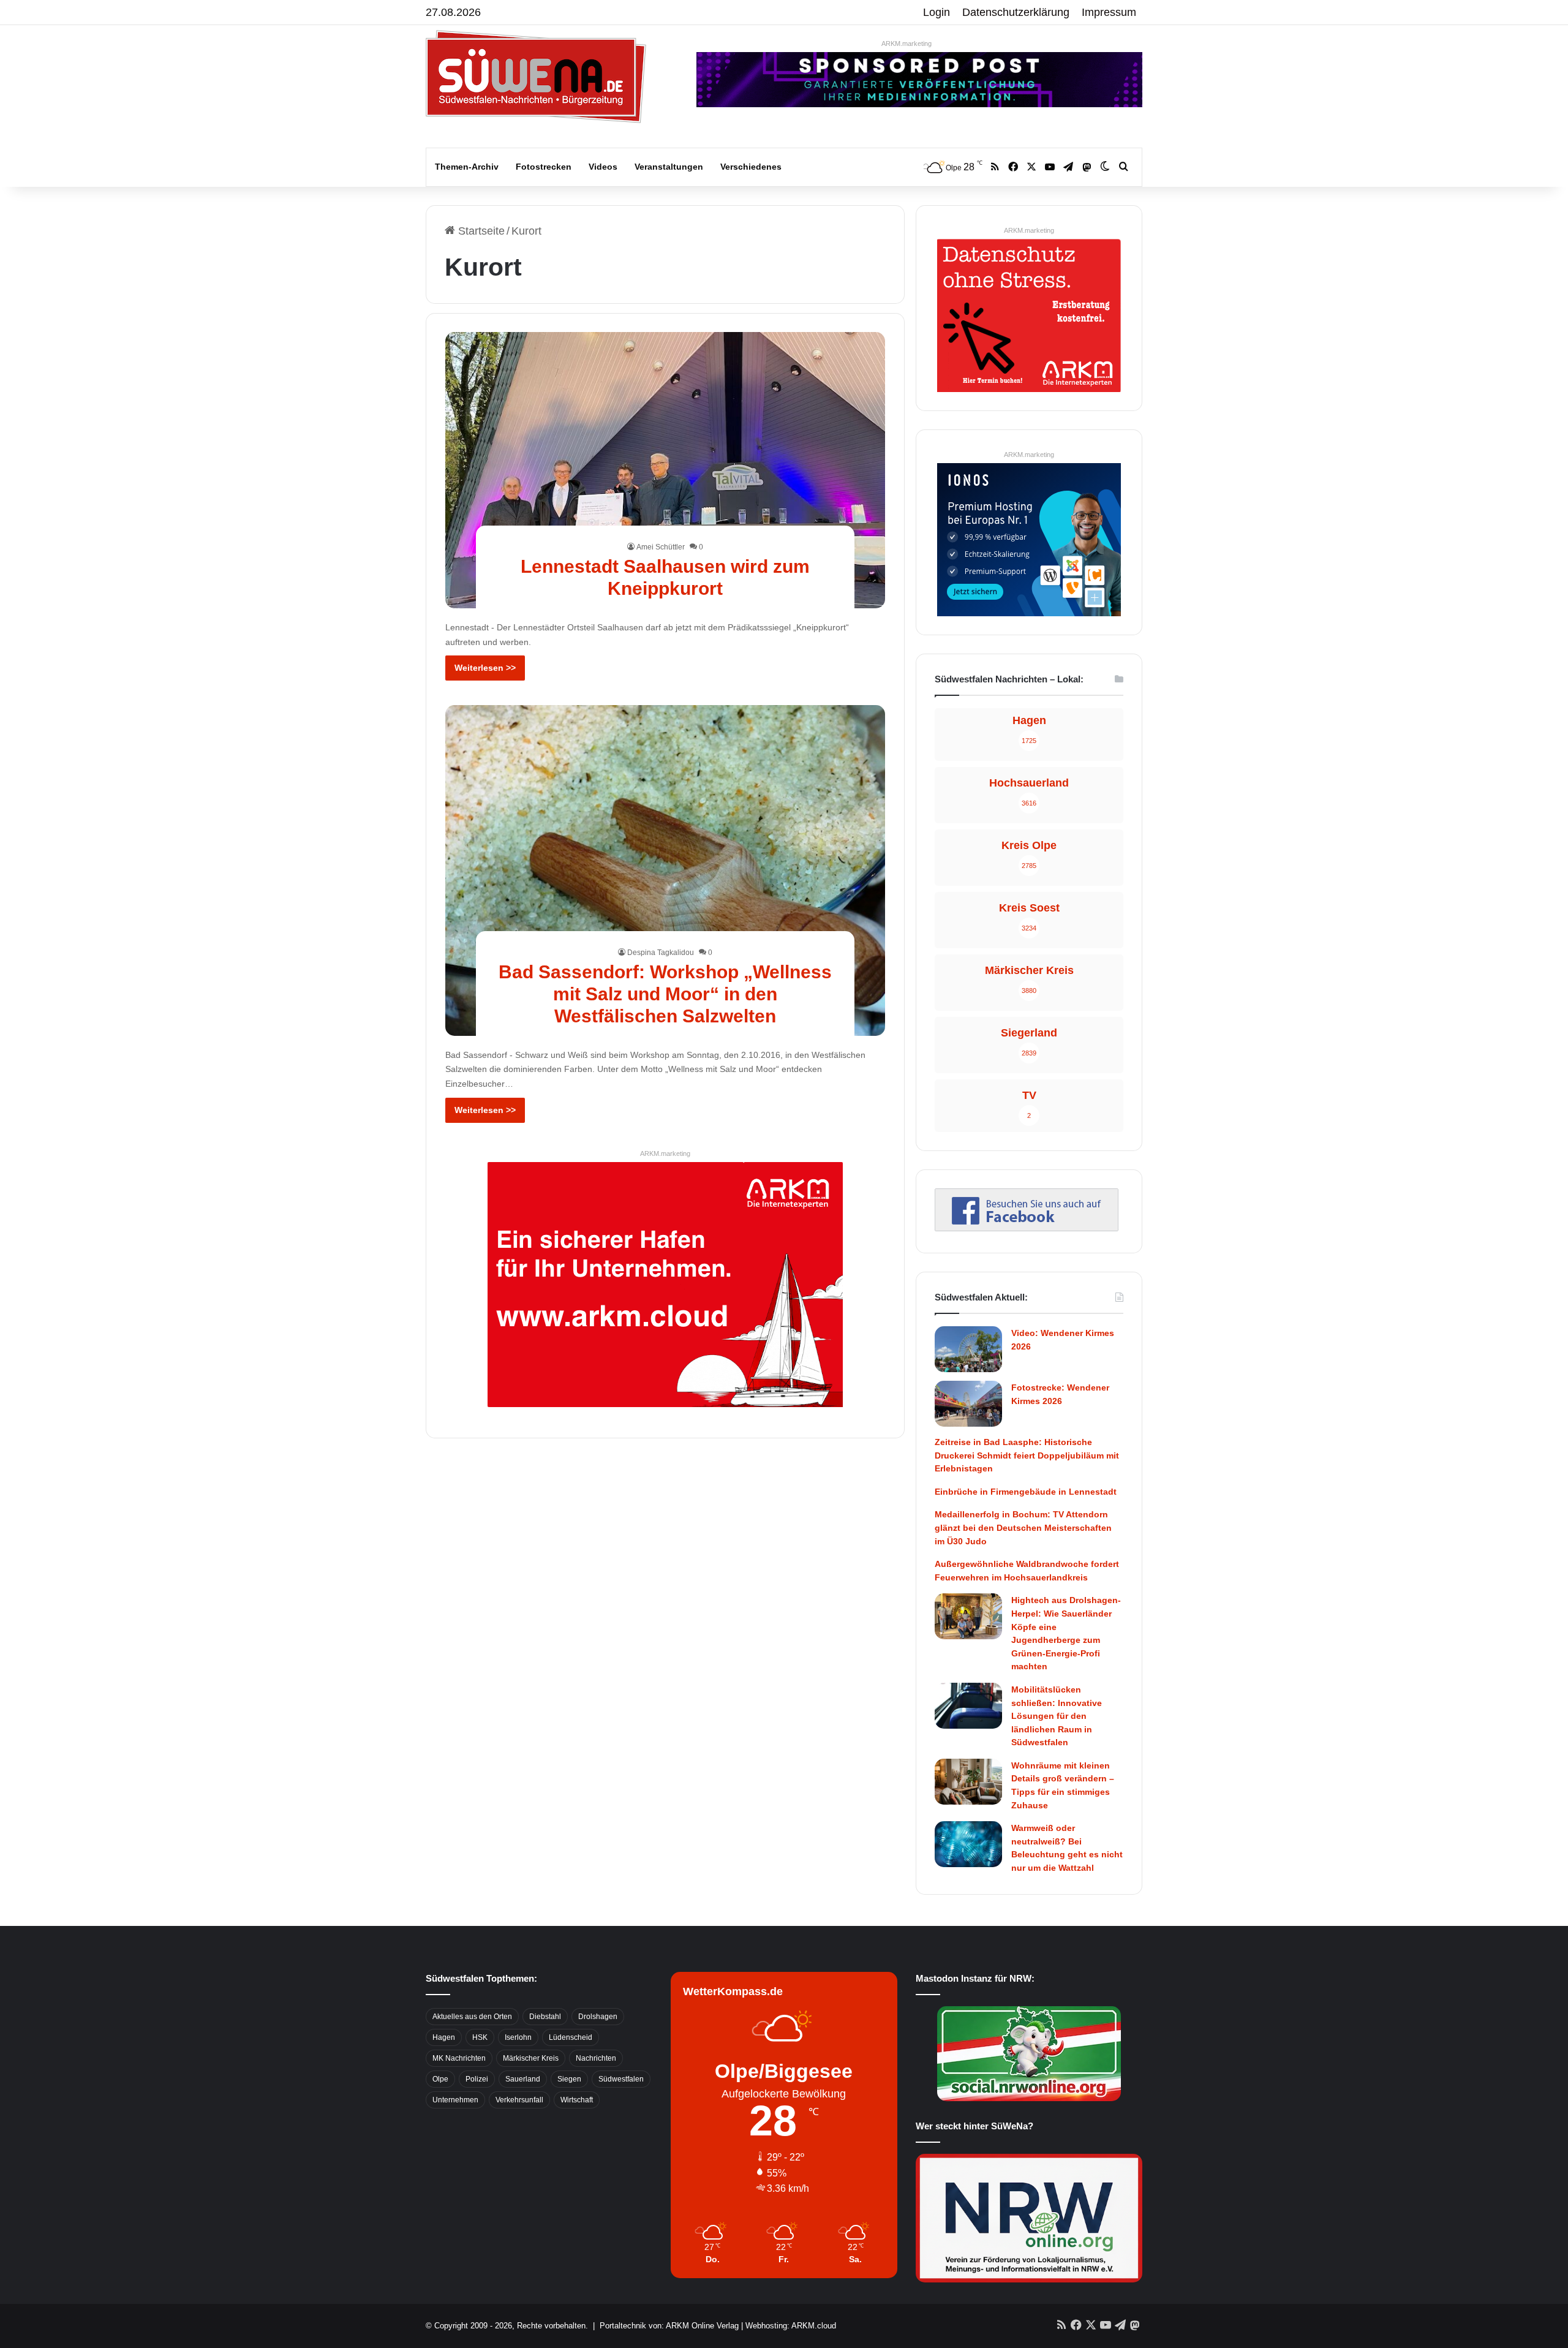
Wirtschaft (577, 2100)
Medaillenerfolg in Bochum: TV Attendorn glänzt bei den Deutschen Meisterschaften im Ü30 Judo (1023, 1527)
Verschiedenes (751, 167)
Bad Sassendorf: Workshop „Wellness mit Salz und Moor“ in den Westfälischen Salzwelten (665, 994)
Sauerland (523, 2079)
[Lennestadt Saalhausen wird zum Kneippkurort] (665, 470)
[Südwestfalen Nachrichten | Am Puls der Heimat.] (536, 77)
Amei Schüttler (661, 547)
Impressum (1109, 12)
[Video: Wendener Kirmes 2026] (968, 1349)
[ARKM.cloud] (665, 1284)
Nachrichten (596, 2058)
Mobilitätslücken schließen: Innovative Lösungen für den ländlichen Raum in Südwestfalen (1057, 1716)
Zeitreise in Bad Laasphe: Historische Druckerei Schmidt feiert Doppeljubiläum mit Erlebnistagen (1027, 1455)
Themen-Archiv (467, 167)
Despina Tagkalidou (661, 953)
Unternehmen (455, 2100)
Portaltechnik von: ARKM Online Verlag (669, 2326)
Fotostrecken (544, 167)
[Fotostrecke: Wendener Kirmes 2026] (968, 1404)
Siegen (569, 2079)
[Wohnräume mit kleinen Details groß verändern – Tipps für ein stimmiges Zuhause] (968, 1782)
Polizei (477, 2079)
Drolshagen (598, 2017)
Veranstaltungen (669, 167)
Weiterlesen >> (485, 668)
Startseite (480, 231)
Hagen (444, 2037)
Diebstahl (545, 2017)
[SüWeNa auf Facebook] (1027, 1228)
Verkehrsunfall (519, 2100)
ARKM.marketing (907, 43)
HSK (480, 2037)
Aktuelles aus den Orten (472, 2017)
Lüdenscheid (571, 2037)
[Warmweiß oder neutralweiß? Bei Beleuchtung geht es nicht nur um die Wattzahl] (968, 1844)
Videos (603, 167)
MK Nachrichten (459, 2058)
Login (937, 12)
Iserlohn (518, 2037)
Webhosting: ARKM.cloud (791, 2326)
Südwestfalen (621, 2079)
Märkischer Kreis (531, 2058)
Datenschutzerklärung (1016, 12)
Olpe (440, 2079)
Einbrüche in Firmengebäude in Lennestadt (1026, 1492)
